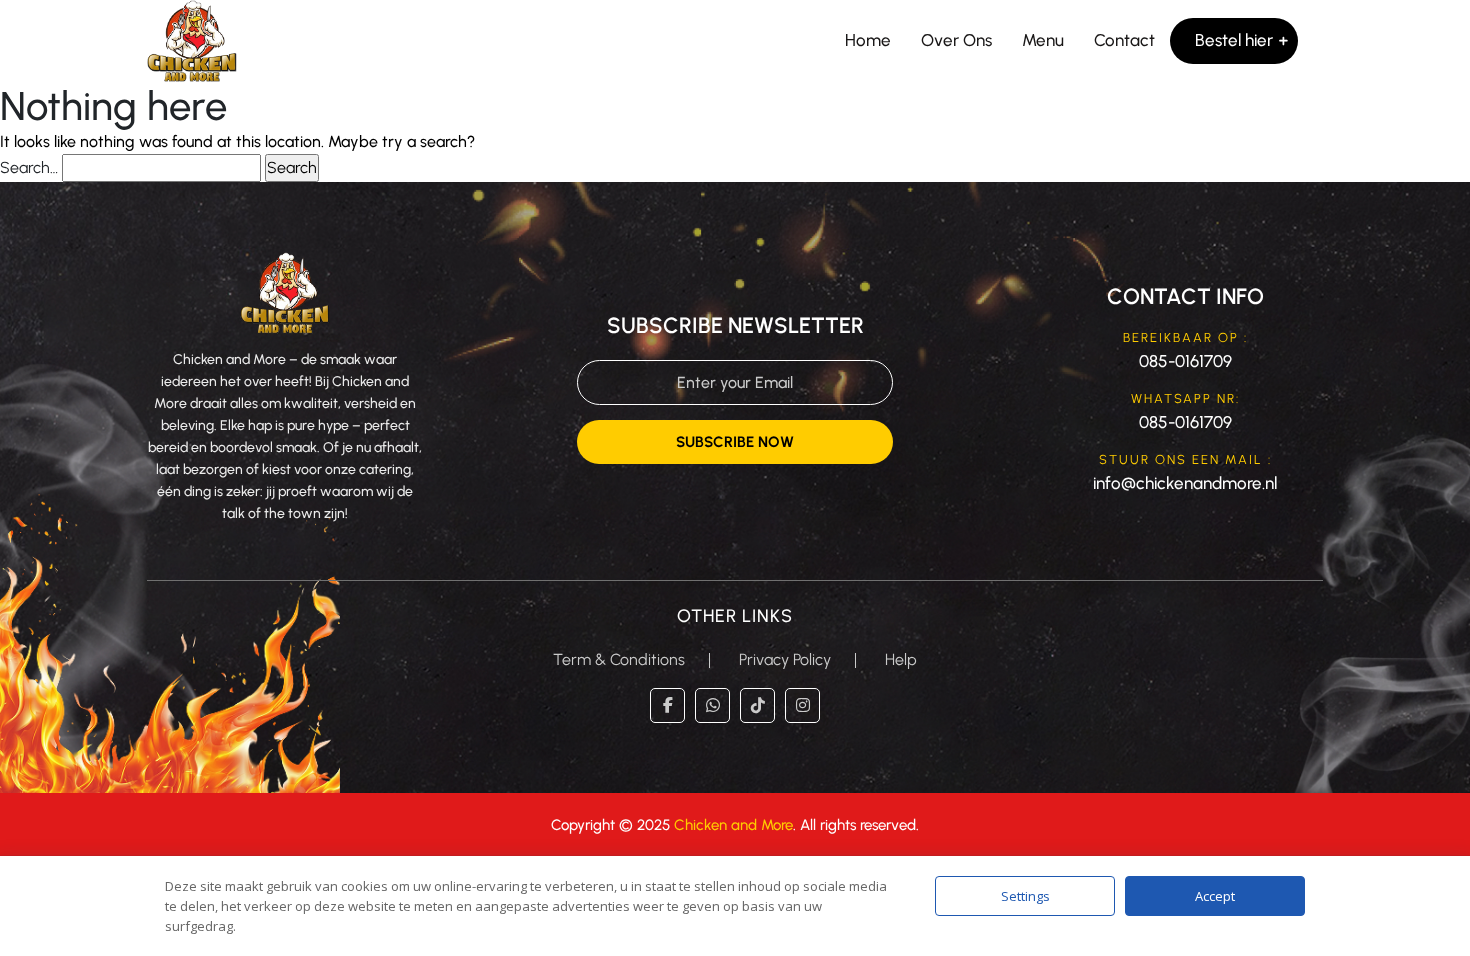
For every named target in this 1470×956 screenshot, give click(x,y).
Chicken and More (733, 825)
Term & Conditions (619, 659)
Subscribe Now (735, 442)
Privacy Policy (785, 659)
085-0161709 (1185, 361)
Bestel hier (1234, 40)
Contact (1124, 40)
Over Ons (956, 40)
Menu (1043, 40)
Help (901, 659)
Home (868, 40)
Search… (29, 167)
